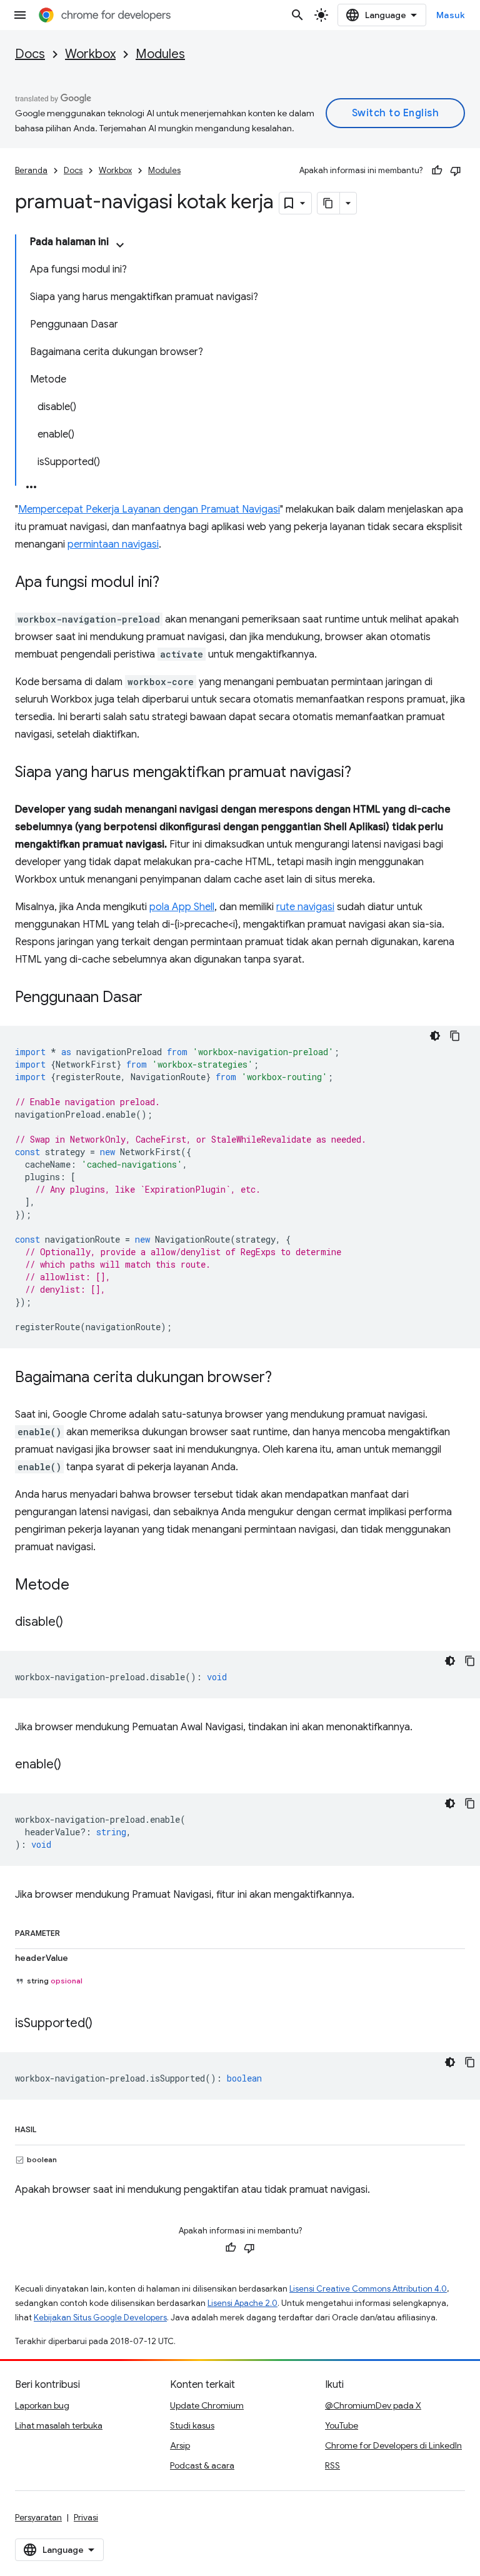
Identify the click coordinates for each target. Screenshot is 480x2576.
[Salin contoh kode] (455, 1036)
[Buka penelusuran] (297, 15)
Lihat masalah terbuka (59, 2425)
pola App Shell (182, 907)
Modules (160, 54)
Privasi (86, 2517)
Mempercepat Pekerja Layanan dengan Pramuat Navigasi (149, 509)
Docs (30, 54)
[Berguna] (437, 171)
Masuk (451, 15)
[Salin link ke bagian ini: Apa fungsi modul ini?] (172, 583)
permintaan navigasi (113, 544)
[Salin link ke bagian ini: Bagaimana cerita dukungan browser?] (284, 1378)
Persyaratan (38, 2517)
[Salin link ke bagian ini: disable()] (76, 1623)
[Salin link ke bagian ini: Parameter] (72, 1931)
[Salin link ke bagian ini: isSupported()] (105, 2024)
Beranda (31, 170)
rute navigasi (305, 907)
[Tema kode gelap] (435, 1036)
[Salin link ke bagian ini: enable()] (74, 1765)
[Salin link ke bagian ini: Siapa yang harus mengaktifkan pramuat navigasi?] (364, 773)
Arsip (180, 2445)
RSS (332, 2465)
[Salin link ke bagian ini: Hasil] (49, 2127)
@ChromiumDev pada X (373, 2405)
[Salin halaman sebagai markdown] (329, 203)
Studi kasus (192, 2425)
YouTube (342, 2425)
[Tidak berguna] (456, 171)
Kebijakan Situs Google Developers (100, 2318)
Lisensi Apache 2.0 (242, 2303)
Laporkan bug (42, 2405)
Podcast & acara (202, 2465)
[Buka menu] (20, 15)
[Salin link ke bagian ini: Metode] (82, 1586)
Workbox (90, 54)
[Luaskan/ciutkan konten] (120, 245)
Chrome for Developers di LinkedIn (393, 2445)
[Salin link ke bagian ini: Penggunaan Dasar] (155, 998)
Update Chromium (207, 2405)
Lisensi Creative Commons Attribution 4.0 (368, 2289)
